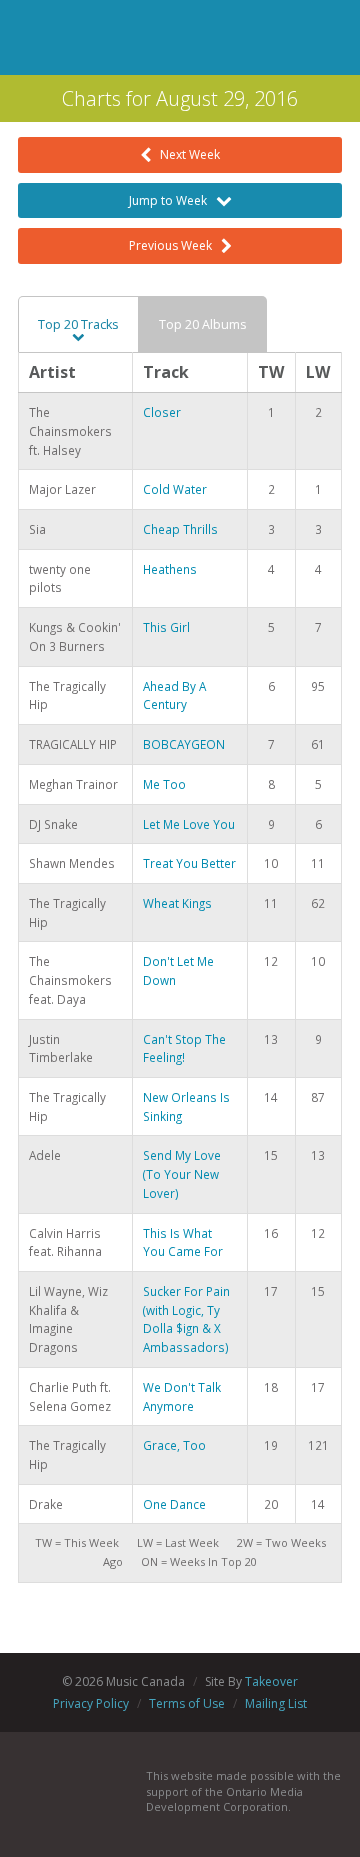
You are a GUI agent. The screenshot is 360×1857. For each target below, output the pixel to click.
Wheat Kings (177, 903)
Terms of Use (187, 1703)
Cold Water (175, 489)
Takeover (271, 1681)
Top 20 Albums (203, 324)
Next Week (185, 154)
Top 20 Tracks (78, 324)
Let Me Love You (189, 824)
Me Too (164, 784)
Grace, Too (174, 1445)
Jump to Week (172, 200)
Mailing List (276, 1703)
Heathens (170, 569)
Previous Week (175, 245)
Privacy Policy (91, 1703)
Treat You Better (189, 863)
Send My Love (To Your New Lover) (182, 1173)
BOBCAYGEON (184, 744)
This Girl (166, 627)
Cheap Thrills (180, 529)
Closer (162, 412)
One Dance (174, 1504)
